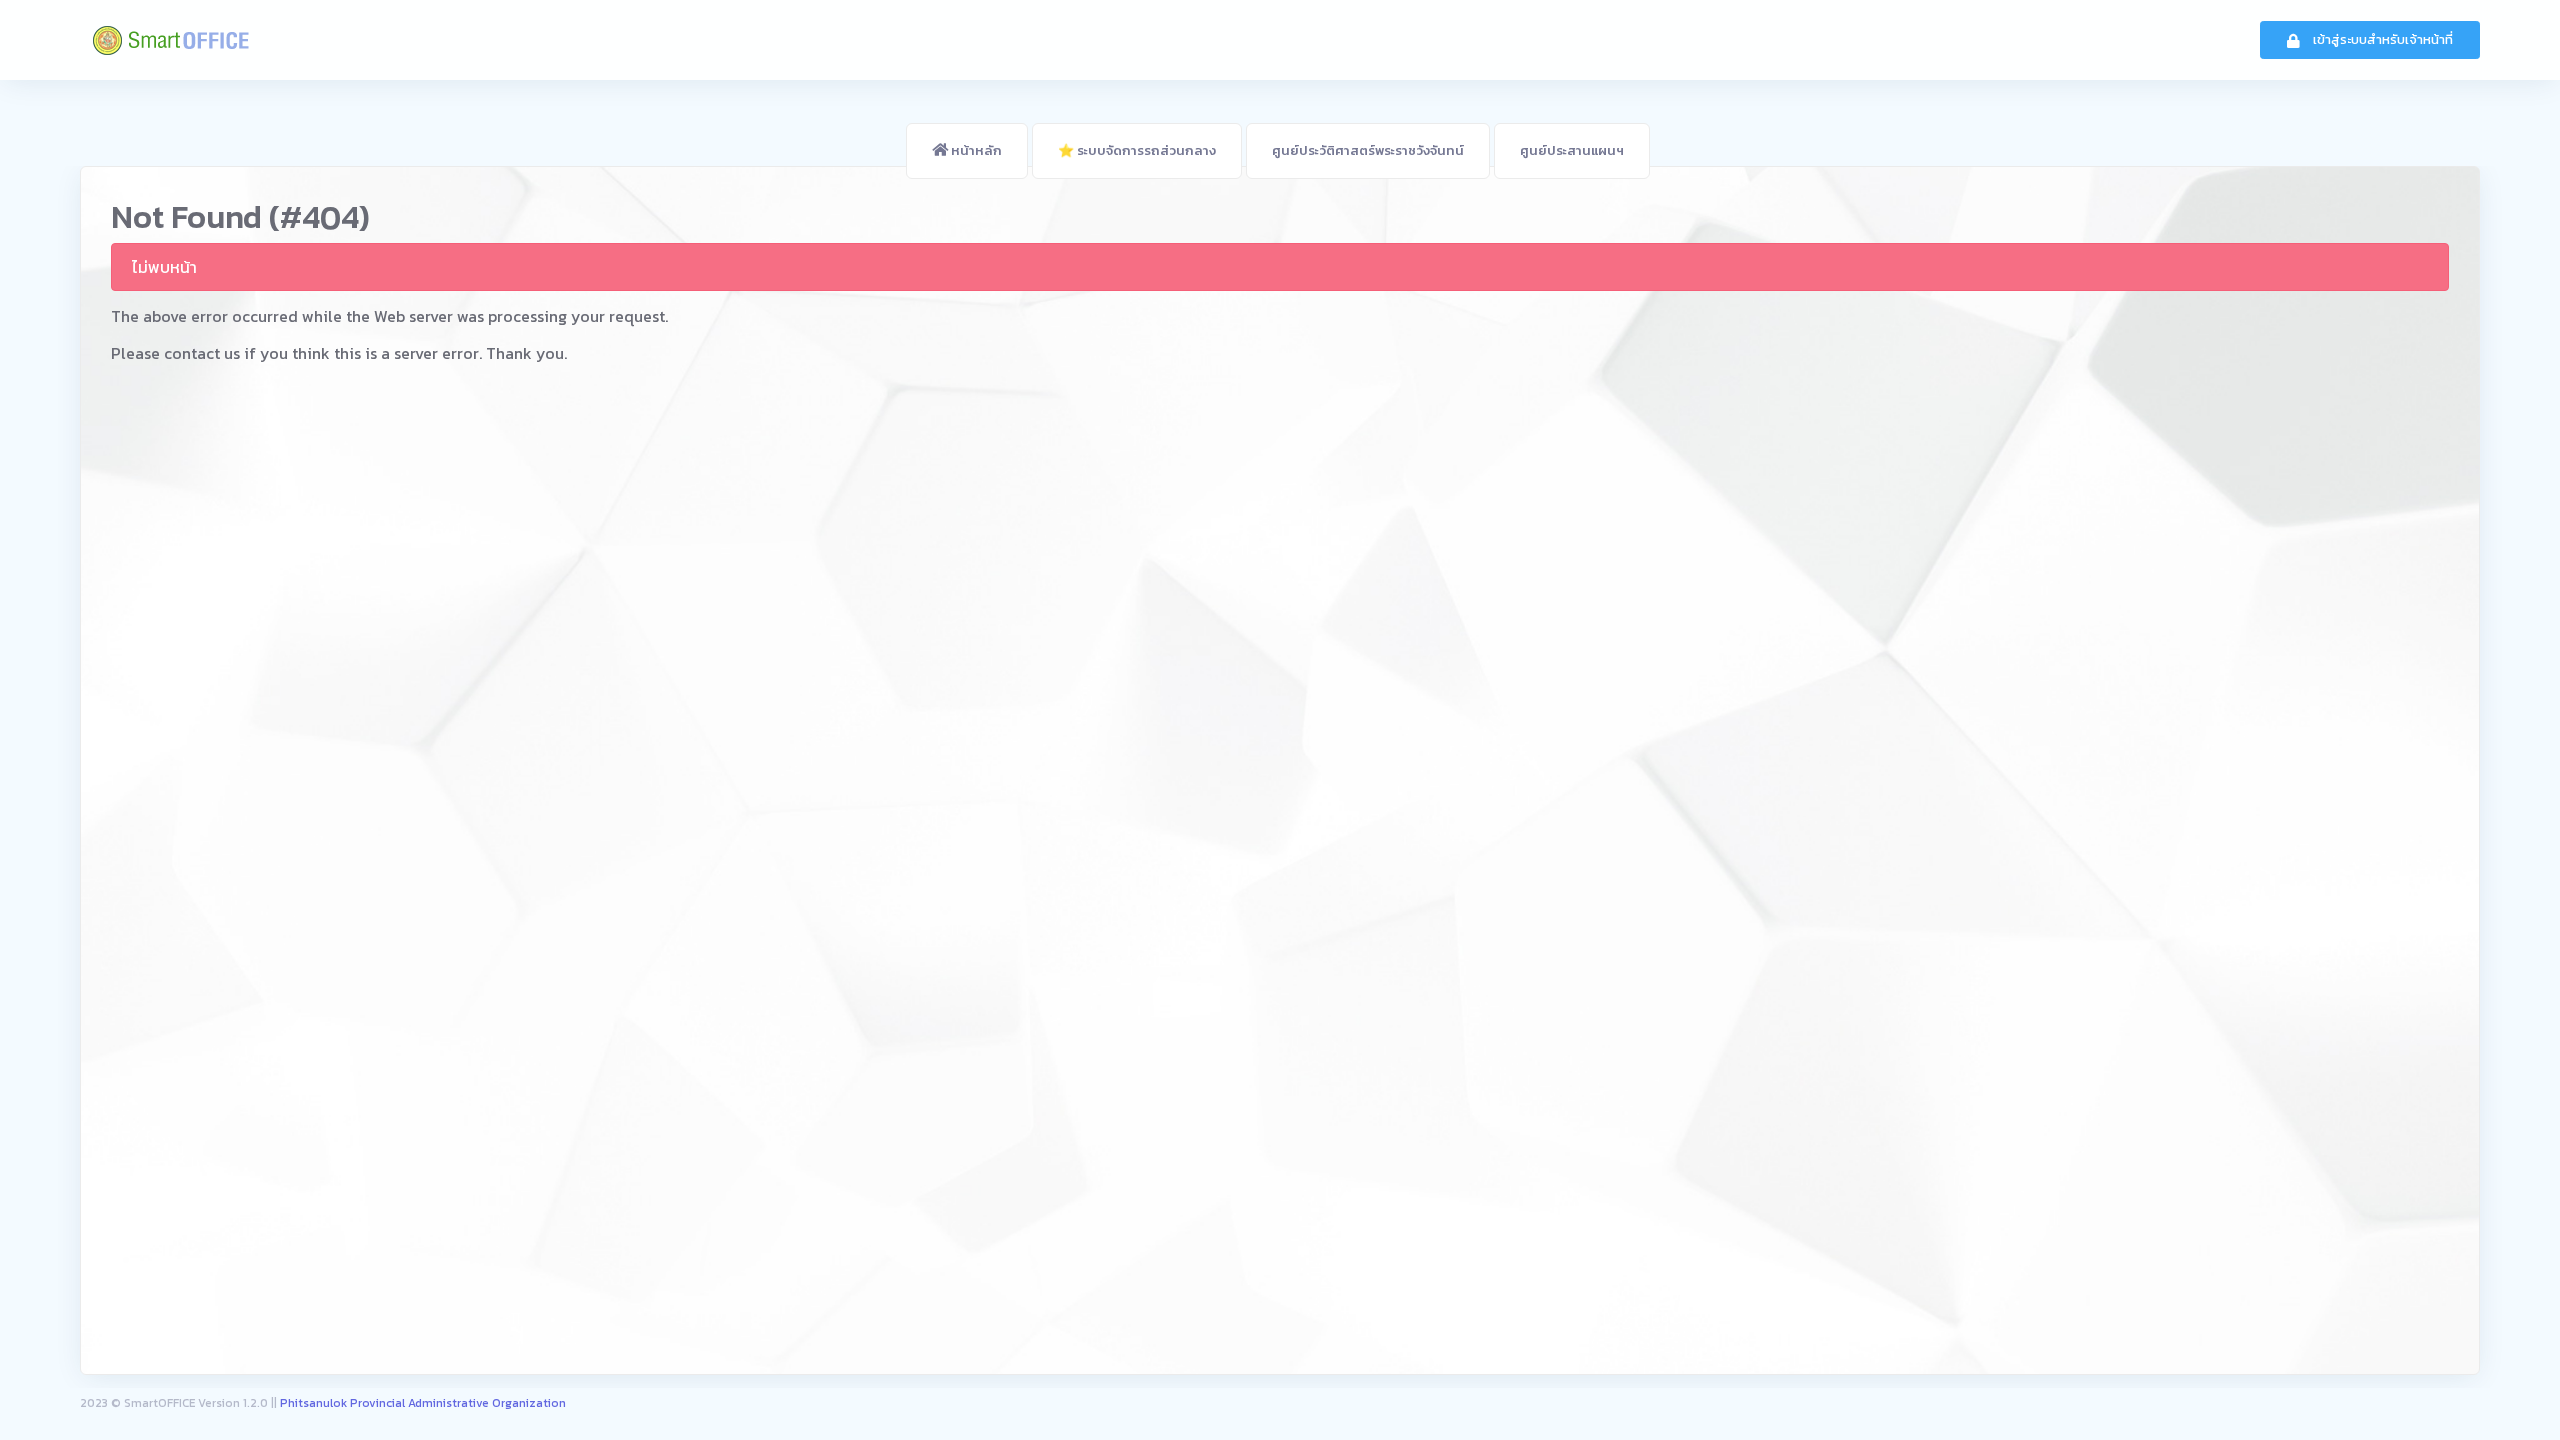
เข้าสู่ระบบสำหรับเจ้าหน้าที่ (2381, 39)
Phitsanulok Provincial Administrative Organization (423, 1403)
